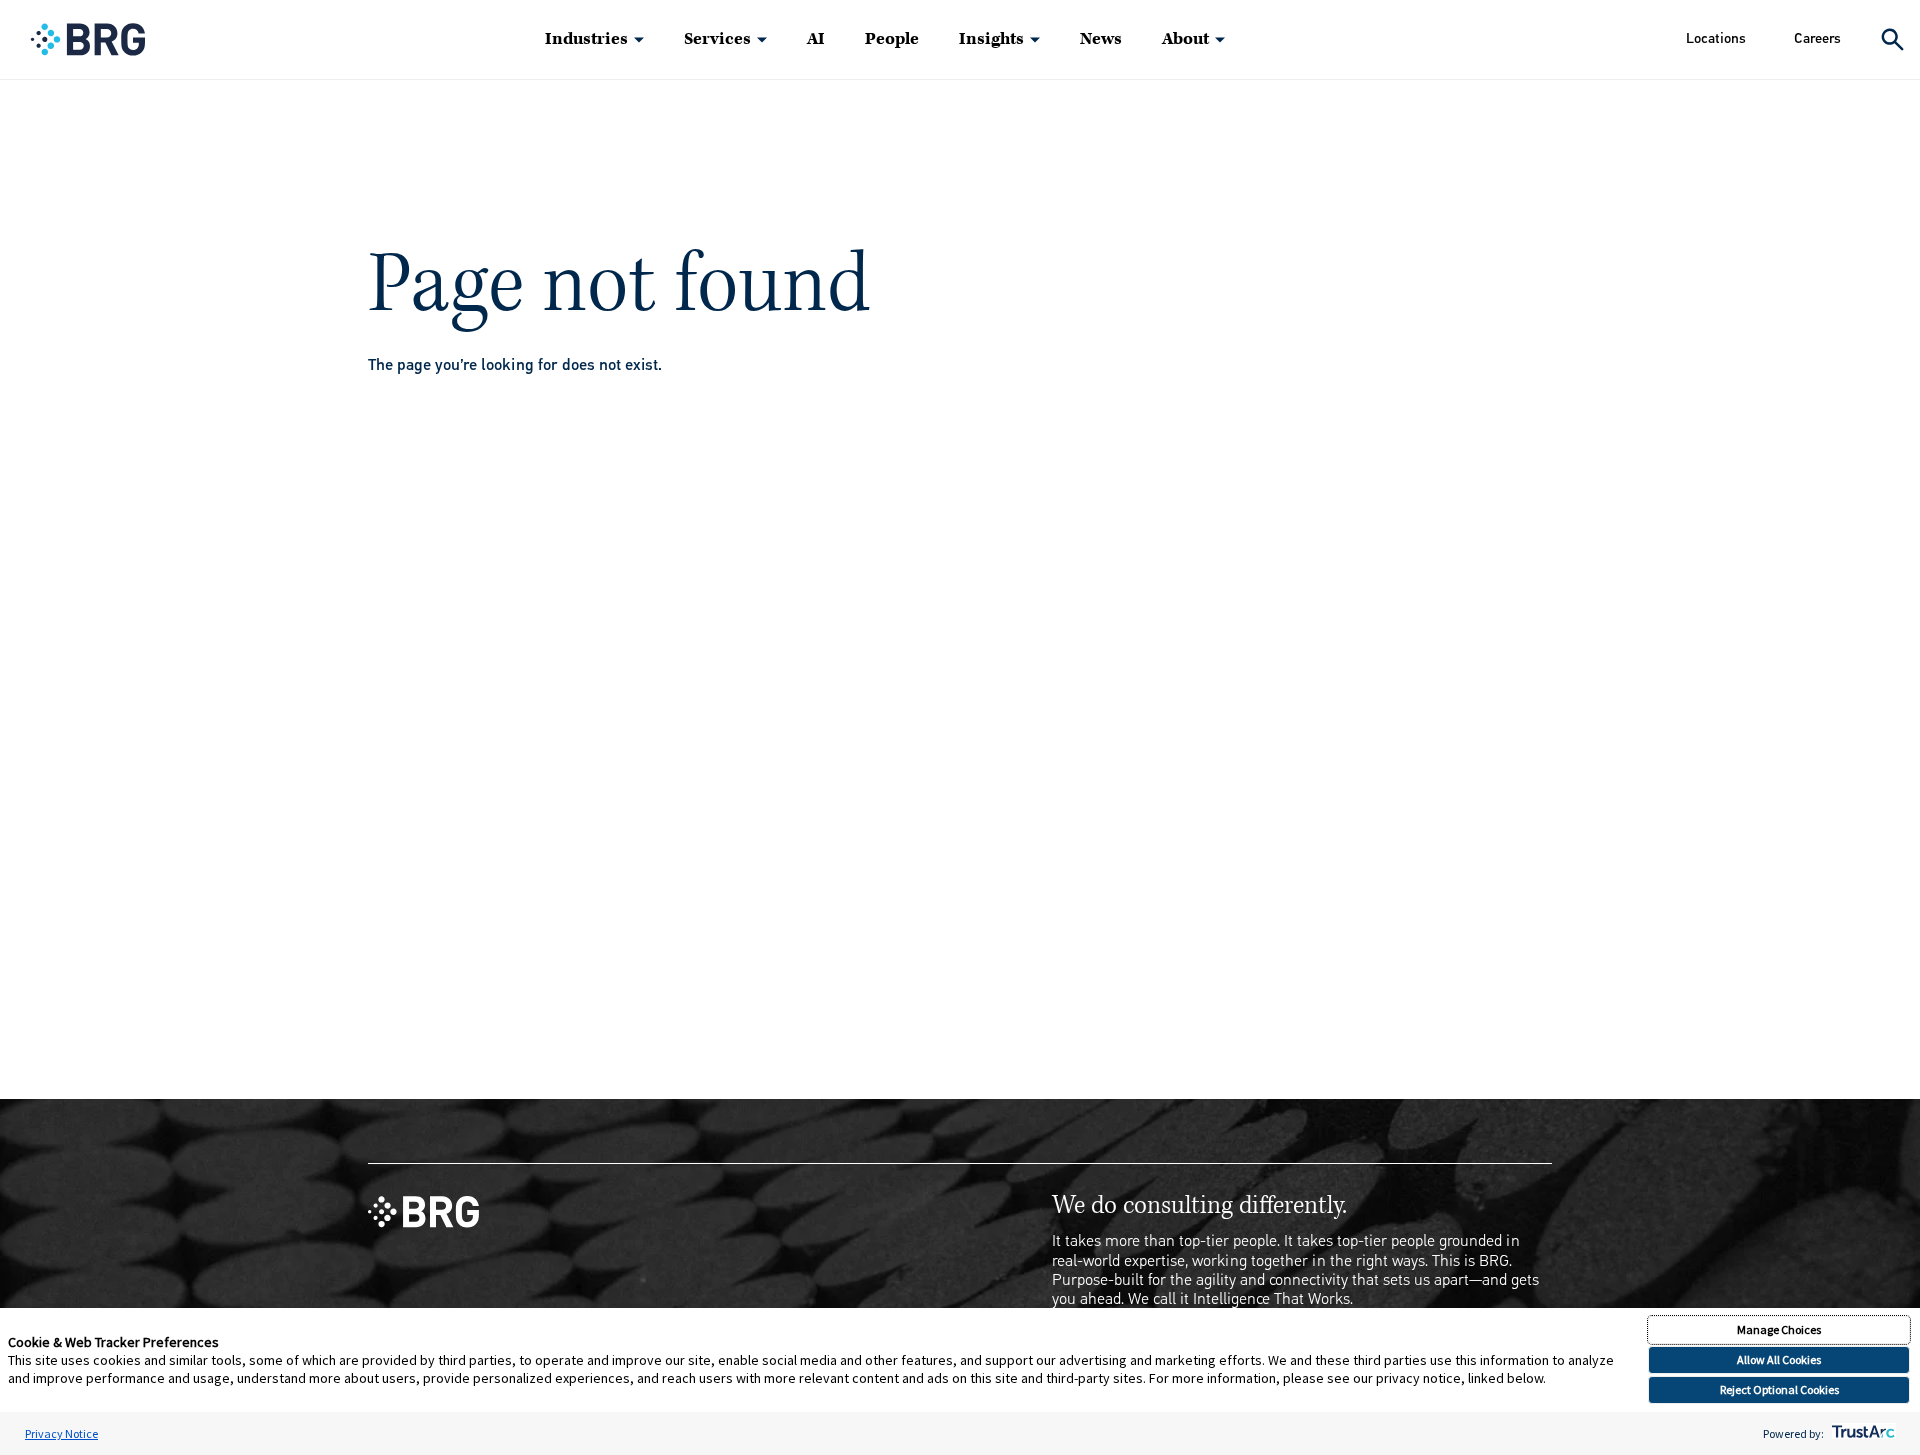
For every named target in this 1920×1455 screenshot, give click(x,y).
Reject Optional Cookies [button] (1779, 1389)
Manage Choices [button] (1779, 1329)
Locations (1716, 38)
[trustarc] (1861, 1433)
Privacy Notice (61, 1433)
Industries (586, 39)
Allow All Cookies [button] (1779, 1359)
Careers (1817, 38)
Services (717, 39)
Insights (991, 39)
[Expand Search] (1892, 39)
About (1185, 39)
